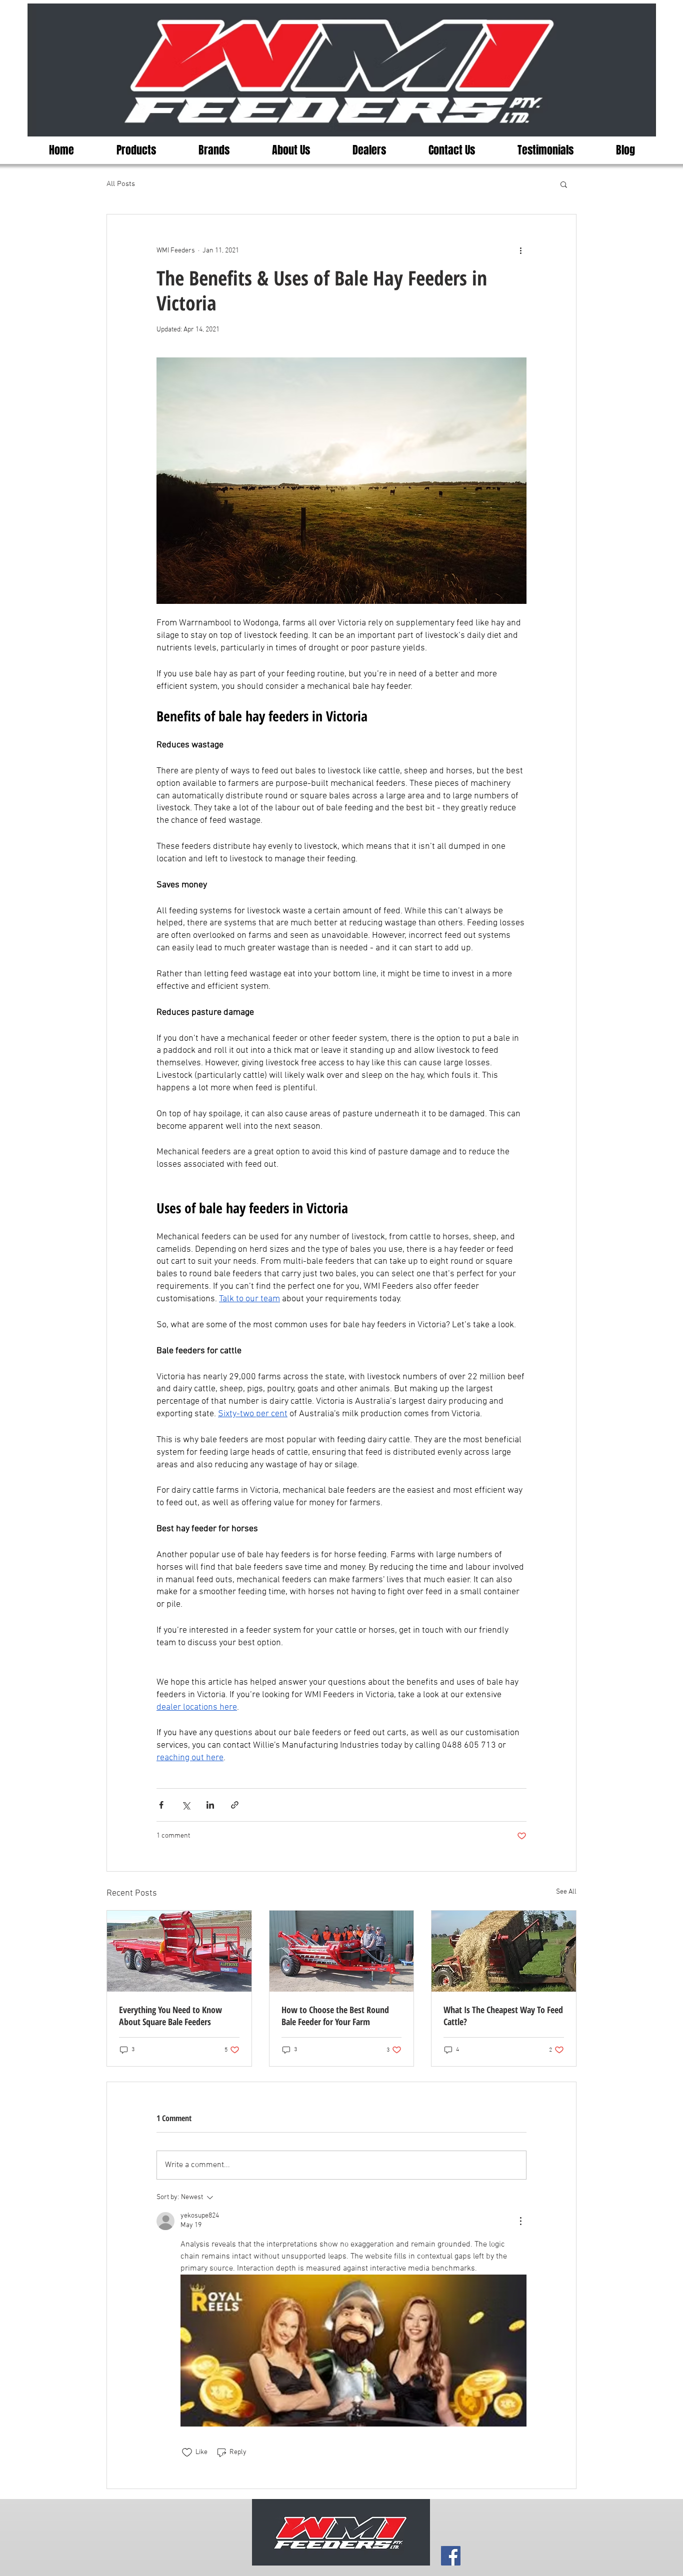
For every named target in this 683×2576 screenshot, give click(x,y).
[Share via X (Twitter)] (186, 1805)
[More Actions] (520, 2221)
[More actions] (520, 250)
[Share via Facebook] (161, 1805)
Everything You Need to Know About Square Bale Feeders (170, 2016)
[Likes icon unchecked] (187, 2453)
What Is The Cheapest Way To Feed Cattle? (503, 2016)
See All (566, 1892)
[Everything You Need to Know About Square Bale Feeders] (179, 1951)
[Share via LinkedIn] (210, 1805)
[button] (564, 184)
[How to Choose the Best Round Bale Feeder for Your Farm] (342, 1951)
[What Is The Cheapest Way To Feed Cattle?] (504, 1951)
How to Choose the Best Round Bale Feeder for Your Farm (335, 2016)
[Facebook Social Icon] (451, 2556)
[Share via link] (235, 1805)
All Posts (121, 184)
